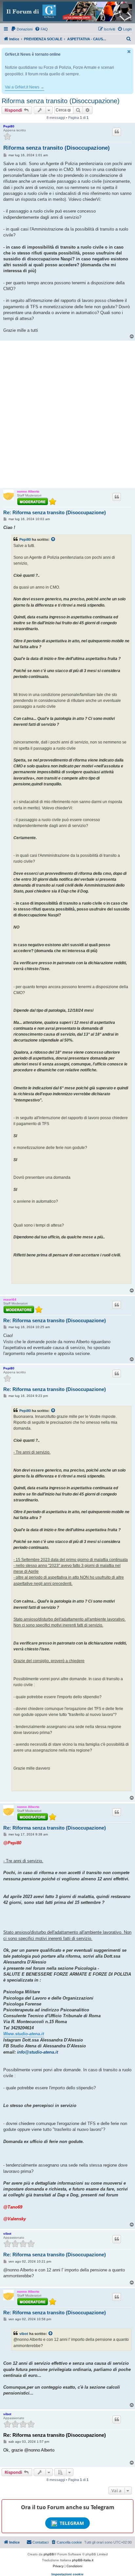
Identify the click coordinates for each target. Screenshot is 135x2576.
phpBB (49, 2554)
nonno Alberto (28, 491)
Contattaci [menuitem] (40, 2542)
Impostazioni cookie (67, 2574)
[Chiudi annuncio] (129, 52)
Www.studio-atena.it (24, 2034)
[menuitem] (22, 29)
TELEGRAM (72, 2523)
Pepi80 (9, 126)
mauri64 (10, 1299)
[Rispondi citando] (117, 132)
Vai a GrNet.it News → (25, 87)
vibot (7, 2234)
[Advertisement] (67, 414)
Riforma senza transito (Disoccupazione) (61, 101)
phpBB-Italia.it (83, 2560)
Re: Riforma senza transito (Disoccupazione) (55, 512)
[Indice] (67, 11)
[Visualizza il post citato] (53, 539)
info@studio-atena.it (38, 2052)
